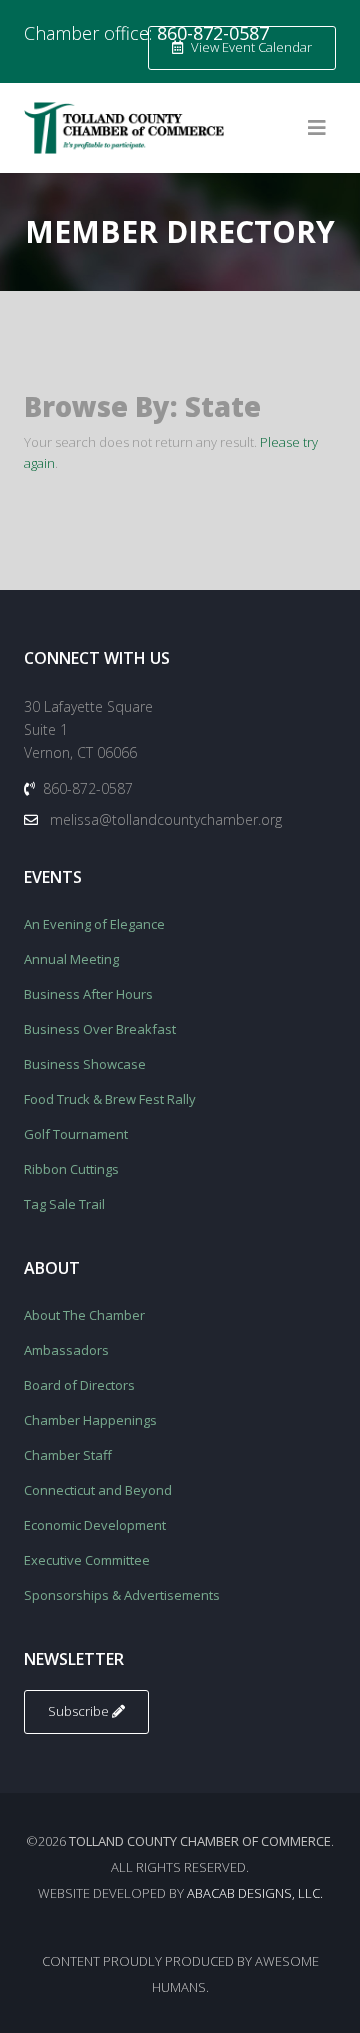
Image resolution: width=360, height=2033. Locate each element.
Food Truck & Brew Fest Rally (110, 1099)
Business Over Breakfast (100, 1029)
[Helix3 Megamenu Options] (317, 128)
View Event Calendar (250, 47)
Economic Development (95, 1525)
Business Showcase (85, 1064)
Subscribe (80, 1711)
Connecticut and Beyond (98, 1490)
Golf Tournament (76, 1134)
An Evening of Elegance (94, 924)
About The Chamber (84, 1315)
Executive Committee (87, 1560)
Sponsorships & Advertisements (122, 1595)
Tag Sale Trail (64, 1204)
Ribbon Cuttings (71, 1169)
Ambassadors (66, 1350)
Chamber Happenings (90, 1420)
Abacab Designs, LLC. (255, 1893)
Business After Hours (88, 994)
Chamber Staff (68, 1455)
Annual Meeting (71, 959)
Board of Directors (79, 1385)
